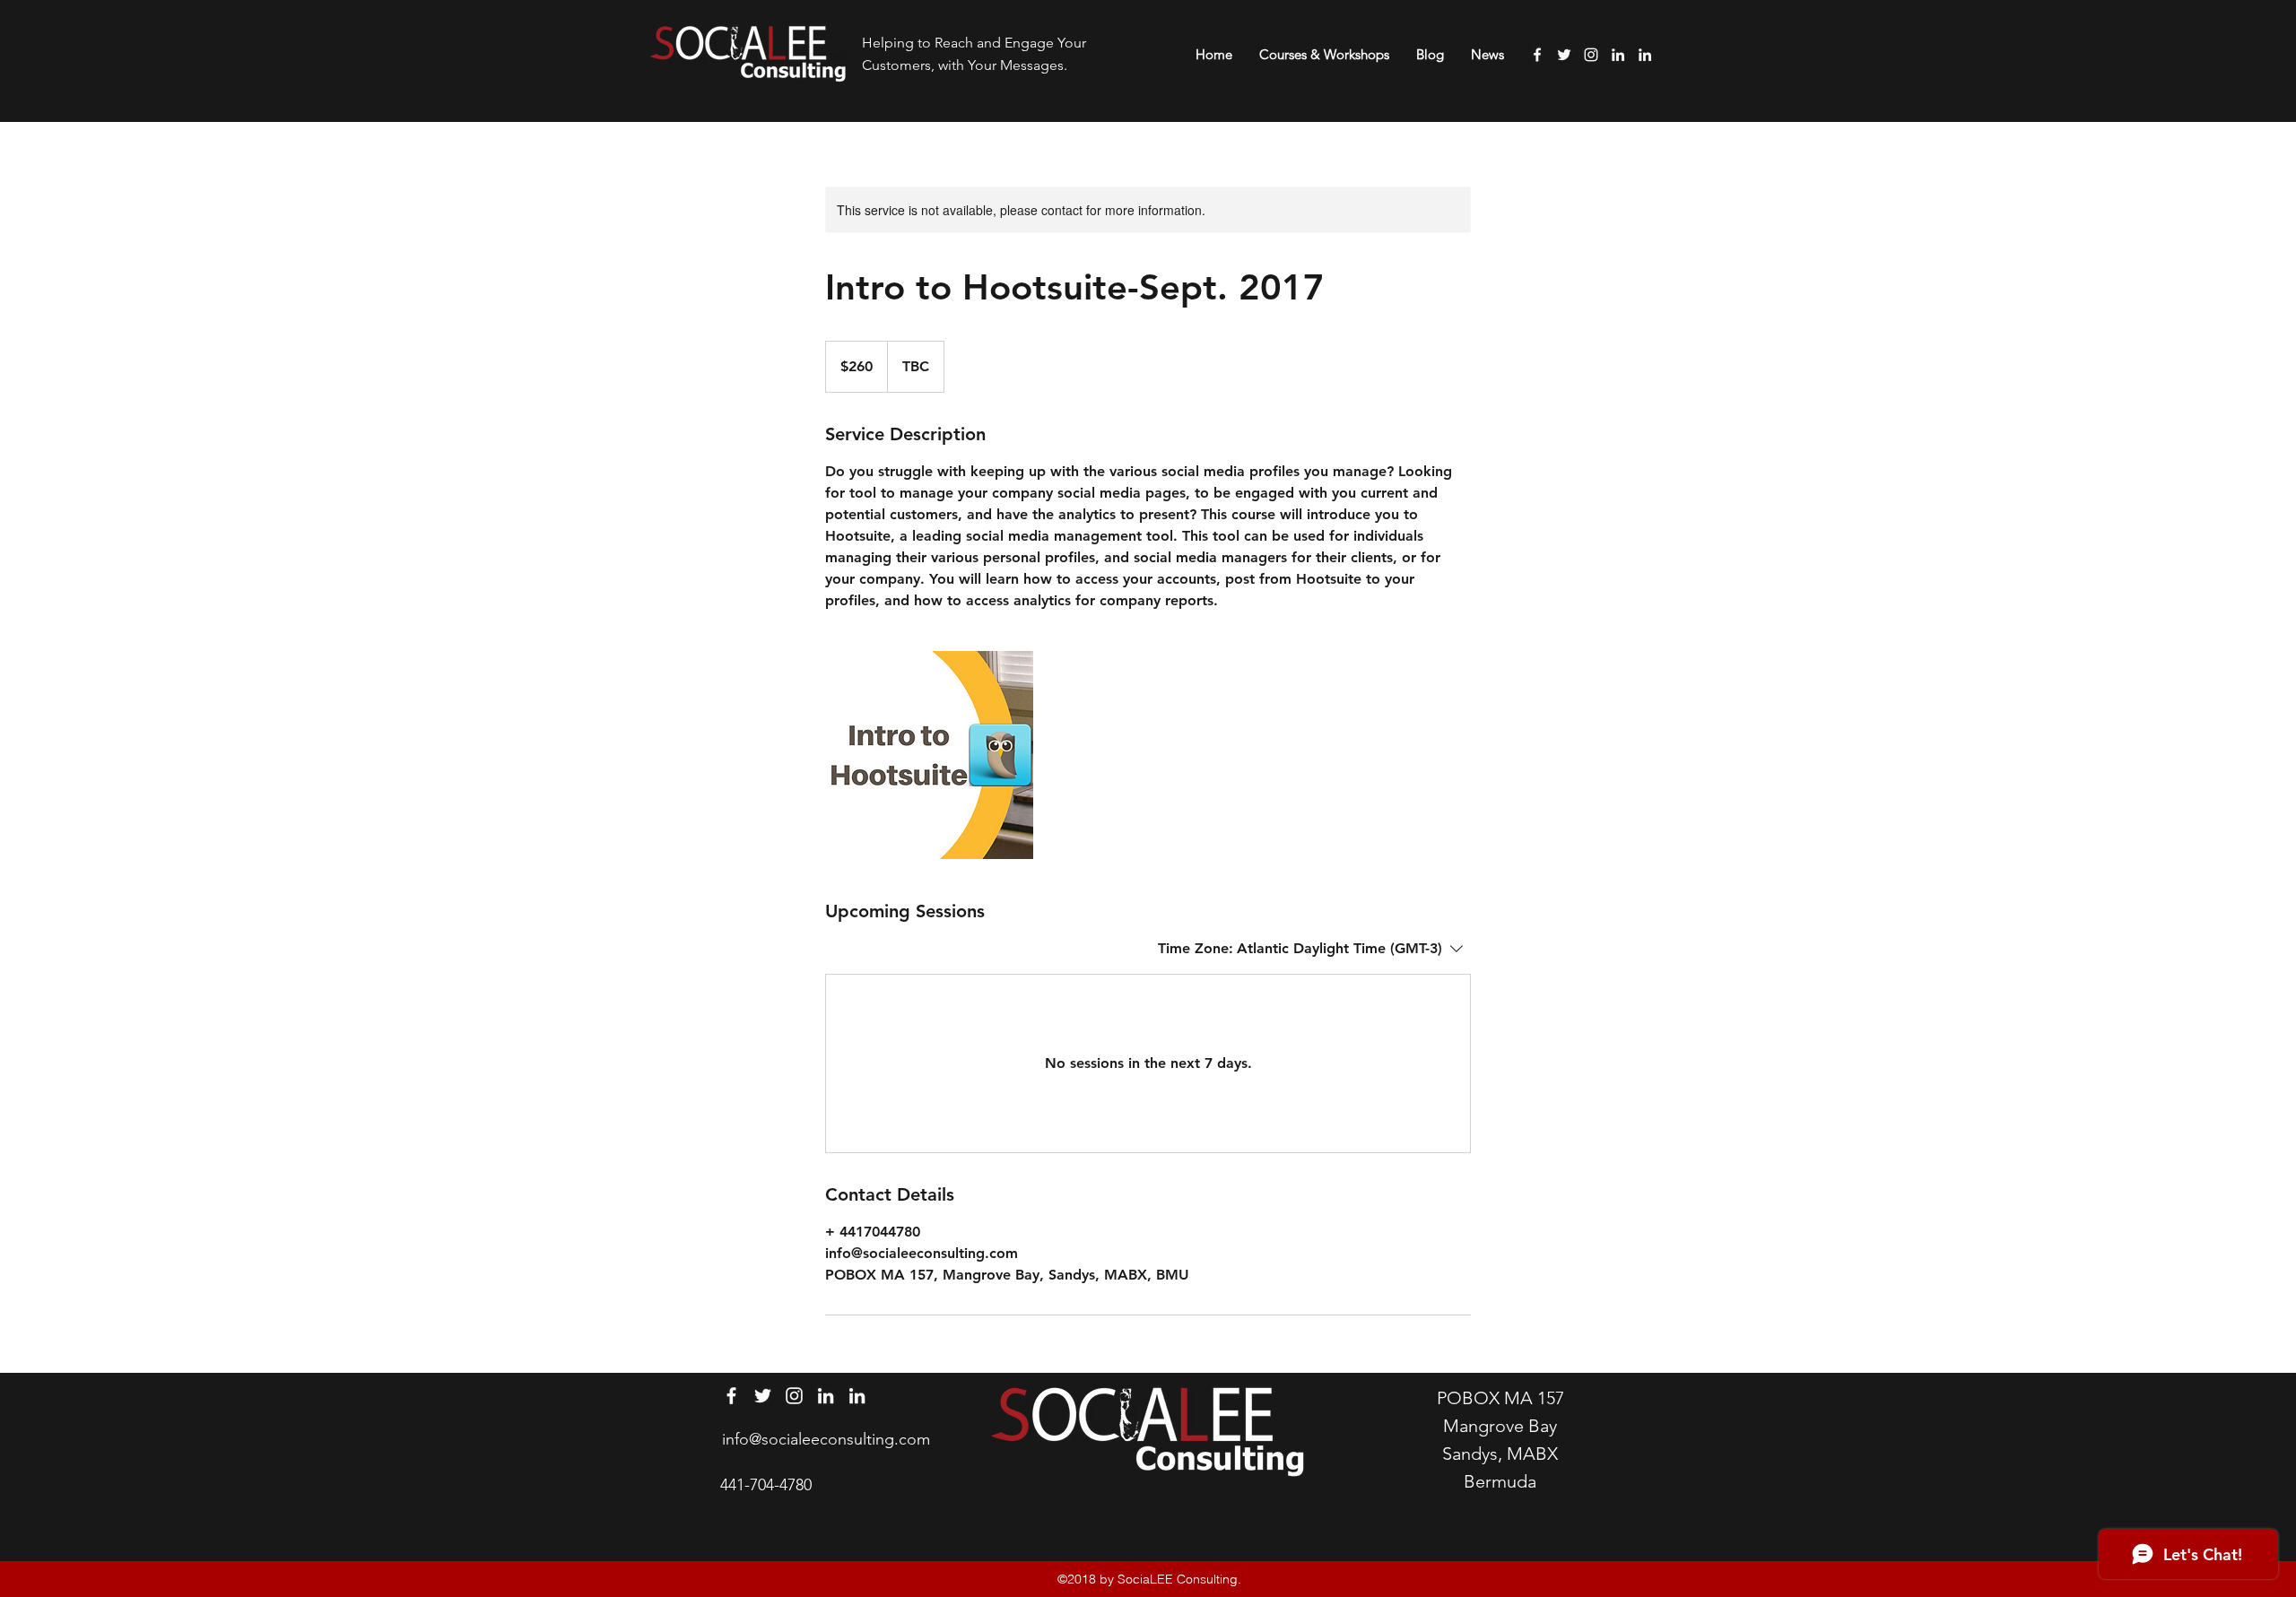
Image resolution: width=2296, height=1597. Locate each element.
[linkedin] (1618, 55)
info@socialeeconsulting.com (826, 1439)
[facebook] (1537, 55)
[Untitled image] (929, 755)
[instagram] (1591, 55)
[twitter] (1564, 55)
